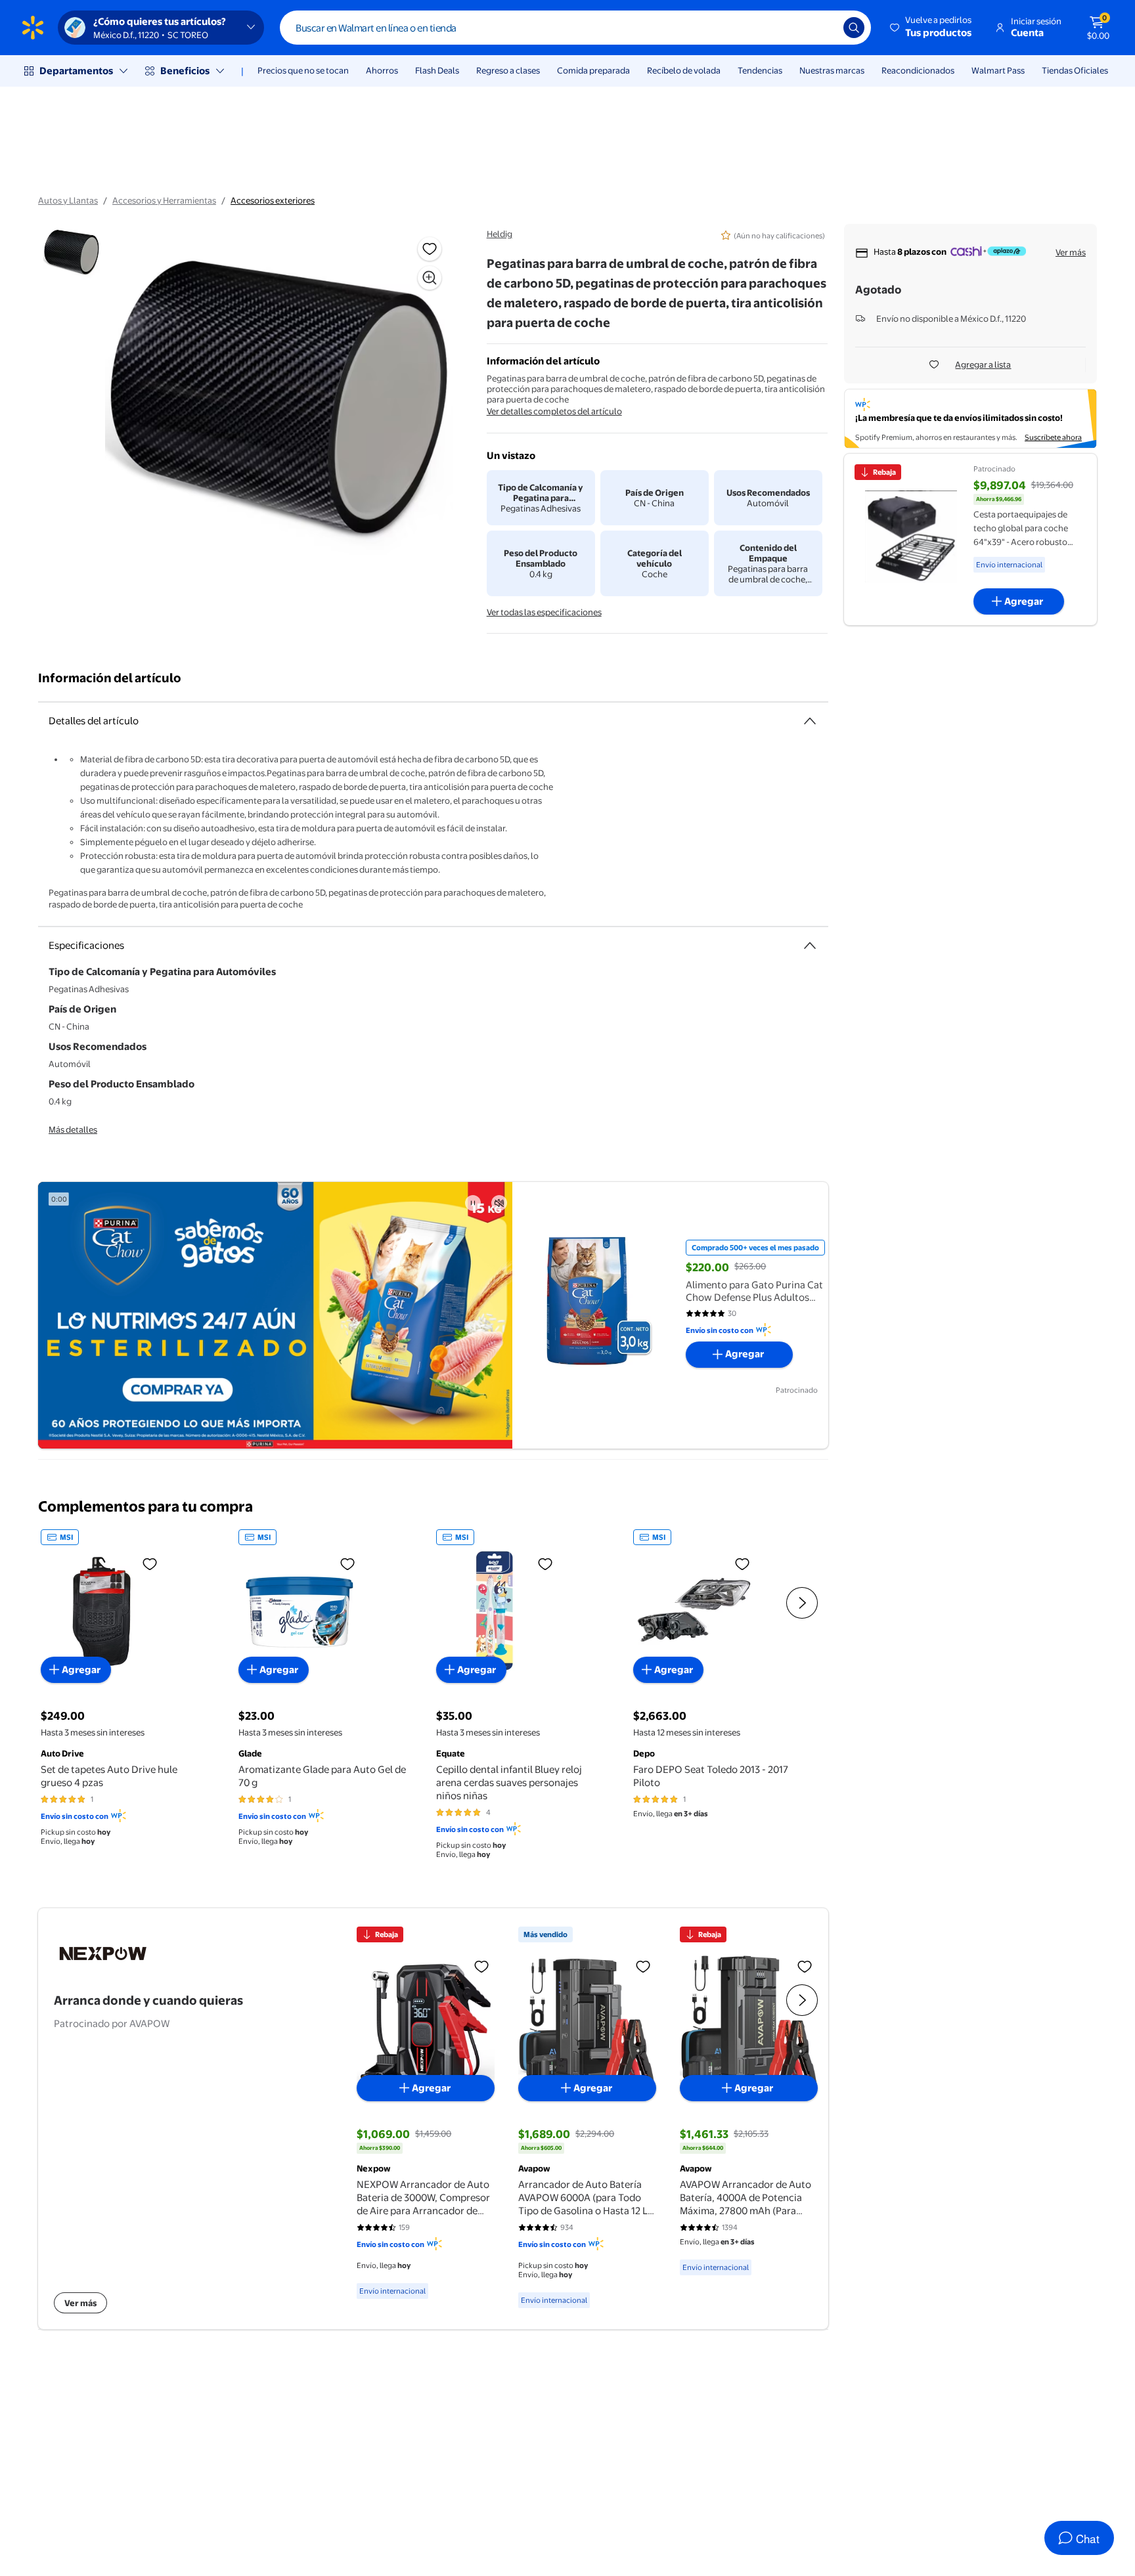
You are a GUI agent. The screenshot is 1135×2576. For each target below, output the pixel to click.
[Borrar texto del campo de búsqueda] (824, 28)
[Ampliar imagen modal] (430, 278)
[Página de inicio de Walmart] (33, 28)
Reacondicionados (918, 70)
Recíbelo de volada (684, 70)
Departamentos (76, 71)
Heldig (500, 234)
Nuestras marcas (832, 70)
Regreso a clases (508, 70)
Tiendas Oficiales (1075, 70)
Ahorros (382, 70)
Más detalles (73, 1129)
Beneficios (185, 71)
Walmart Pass (998, 70)
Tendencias (760, 70)
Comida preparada (593, 70)
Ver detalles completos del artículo (554, 411)
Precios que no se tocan (303, 70)
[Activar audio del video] (499, 1203)
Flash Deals (437, 70)
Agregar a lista (983, 364)
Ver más (1071, 252)
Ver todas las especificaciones (544, 612)
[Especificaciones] (810, 946)
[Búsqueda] (854, 28)
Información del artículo (110, 678)
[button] (932, 28)
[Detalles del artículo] (810, 721)
